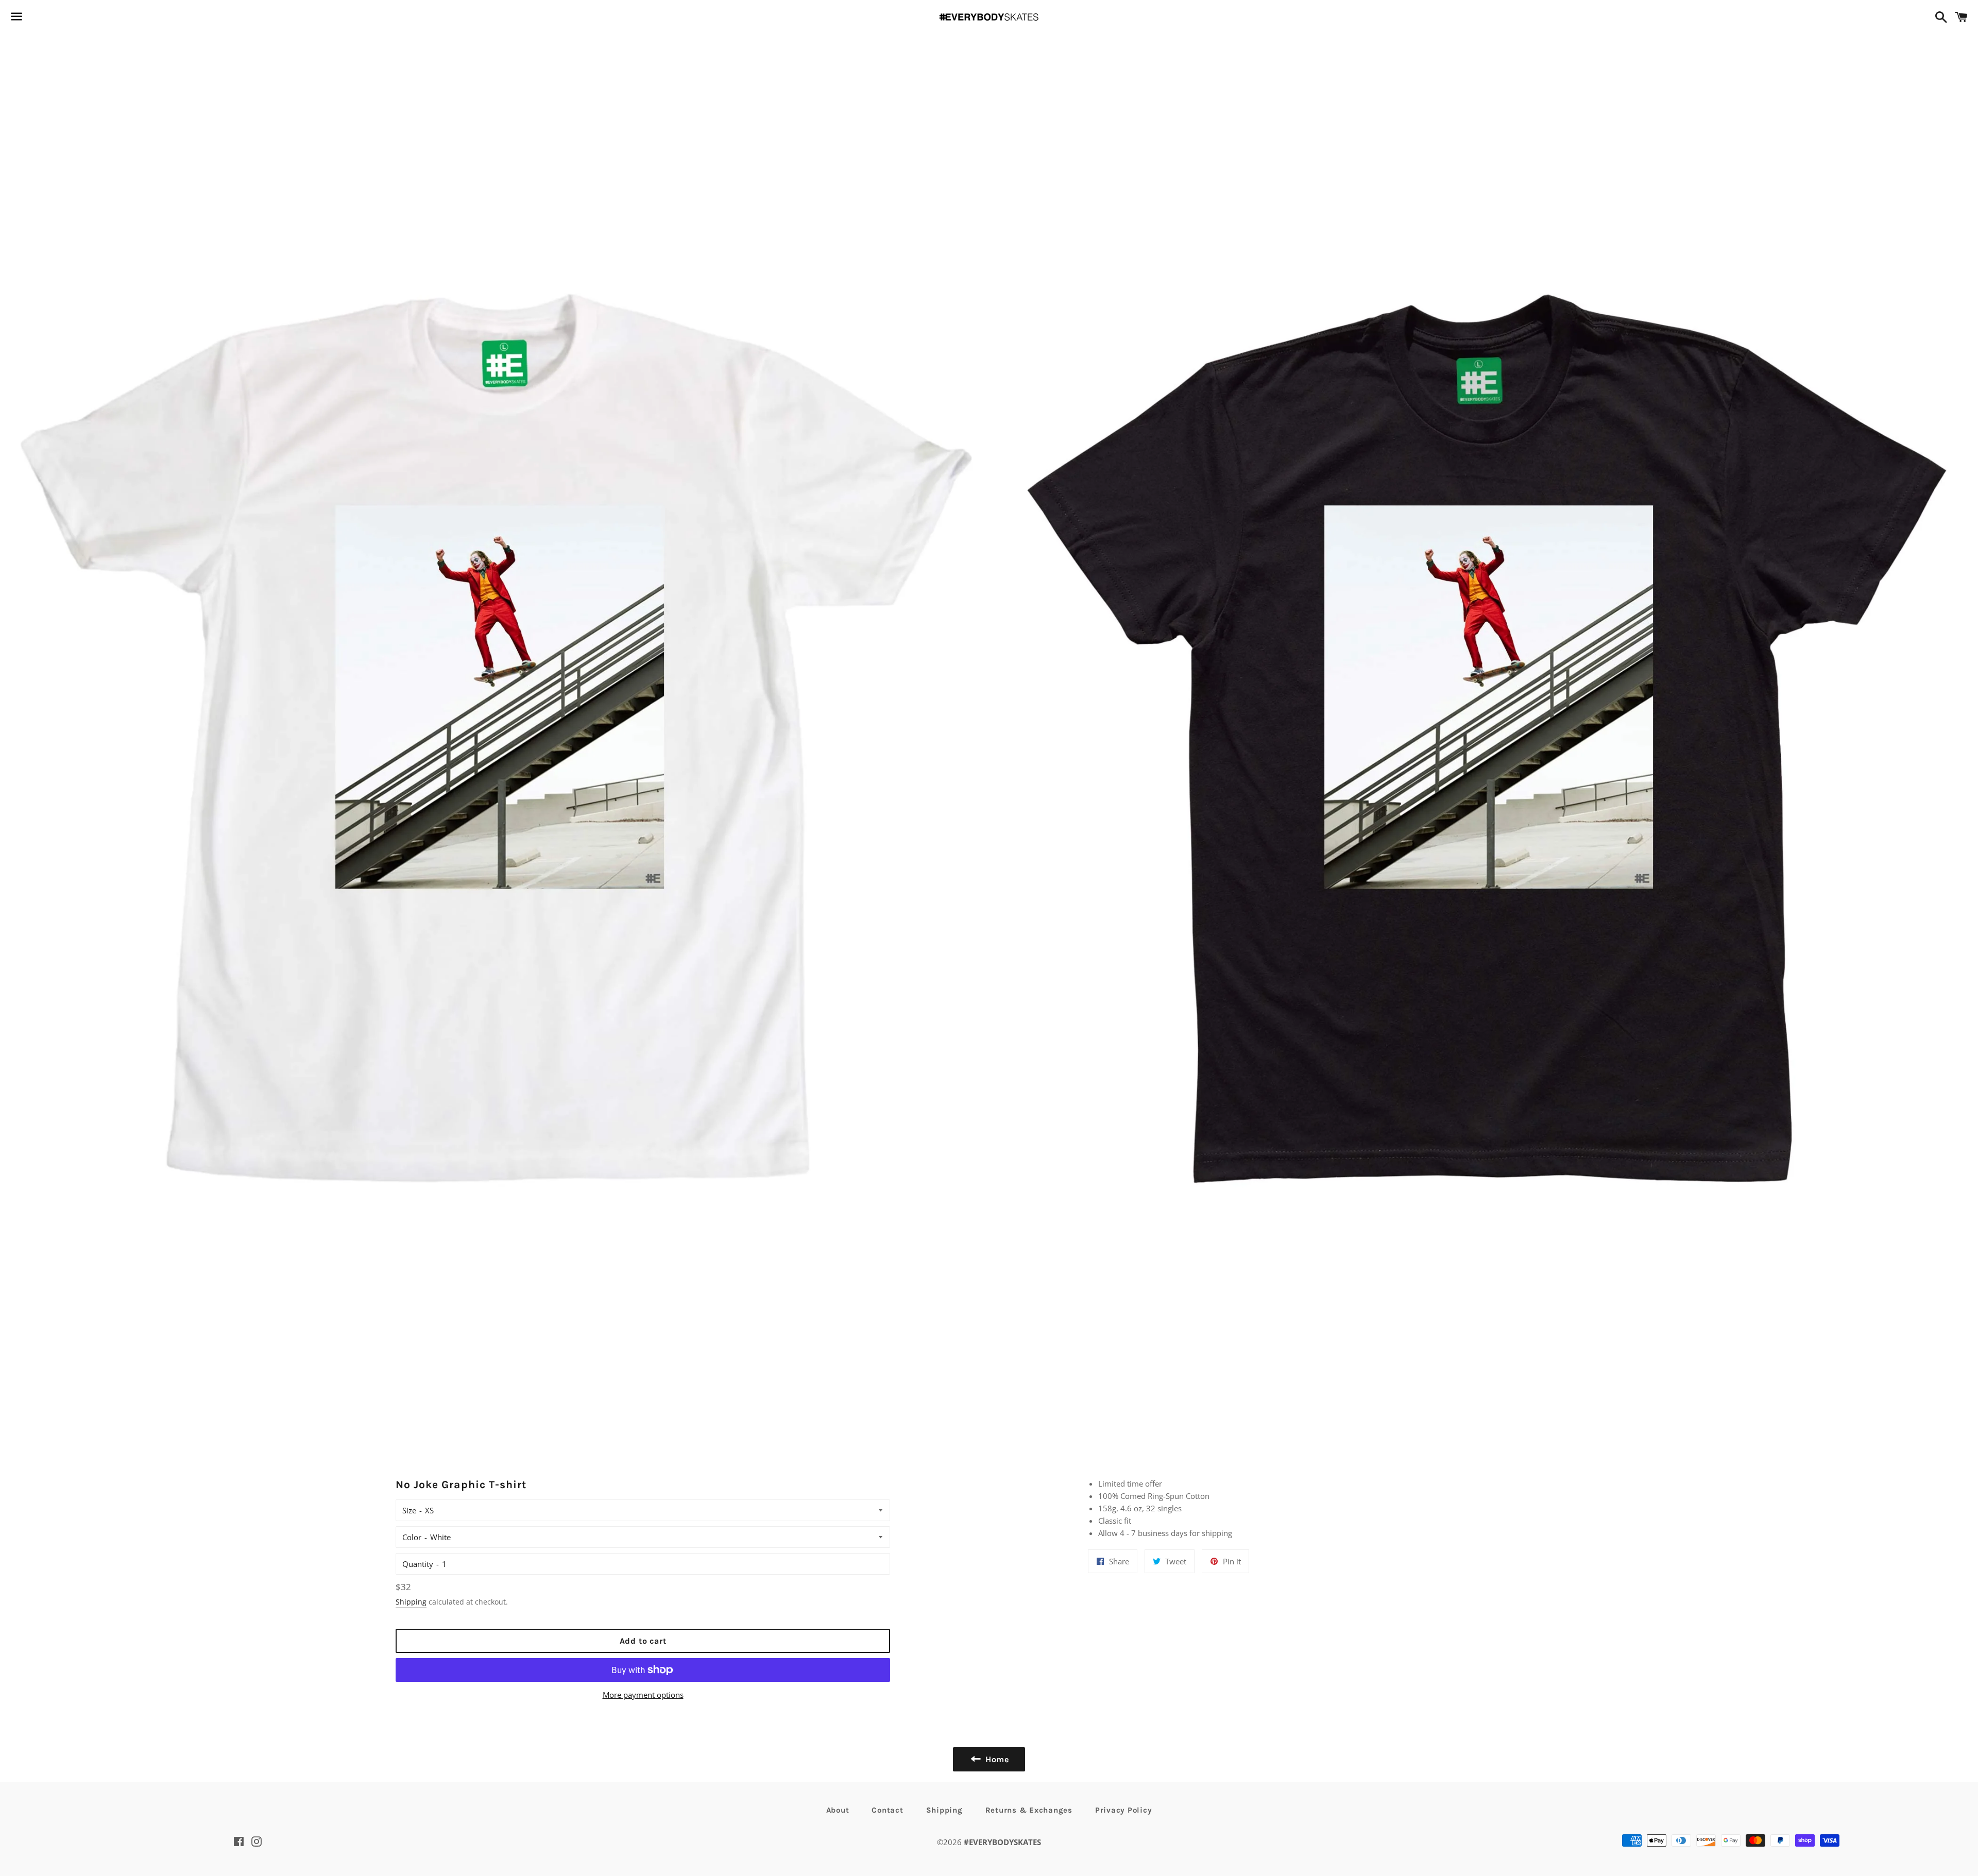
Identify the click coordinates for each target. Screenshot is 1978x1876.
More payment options (643, 1695)
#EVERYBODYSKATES (1002, 1842)
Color (412, 1537)
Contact (887, 1810)
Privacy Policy (1124, 1810)
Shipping (411, 1602)
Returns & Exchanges (1029, 1810)
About (838, 1810)
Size (409, 1510)
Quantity (418, 1564)
